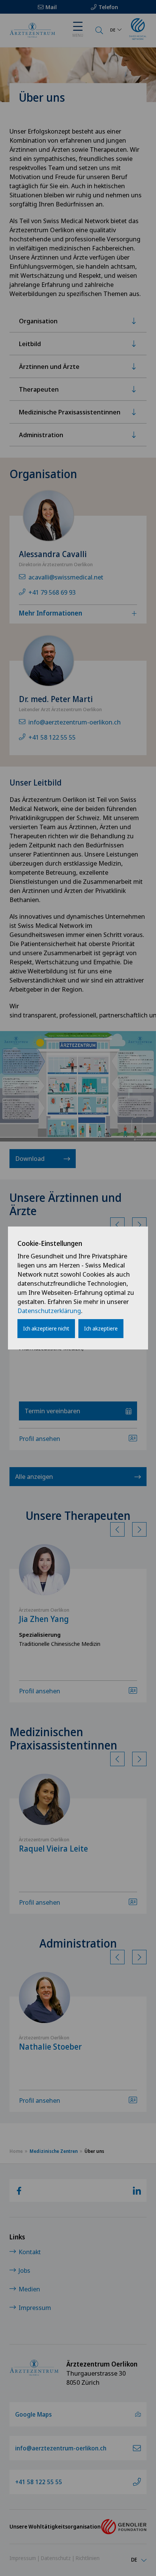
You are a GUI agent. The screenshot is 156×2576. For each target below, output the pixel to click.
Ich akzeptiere (101, 1328)
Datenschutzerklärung (49, 1311)
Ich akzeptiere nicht (46, 1328)
